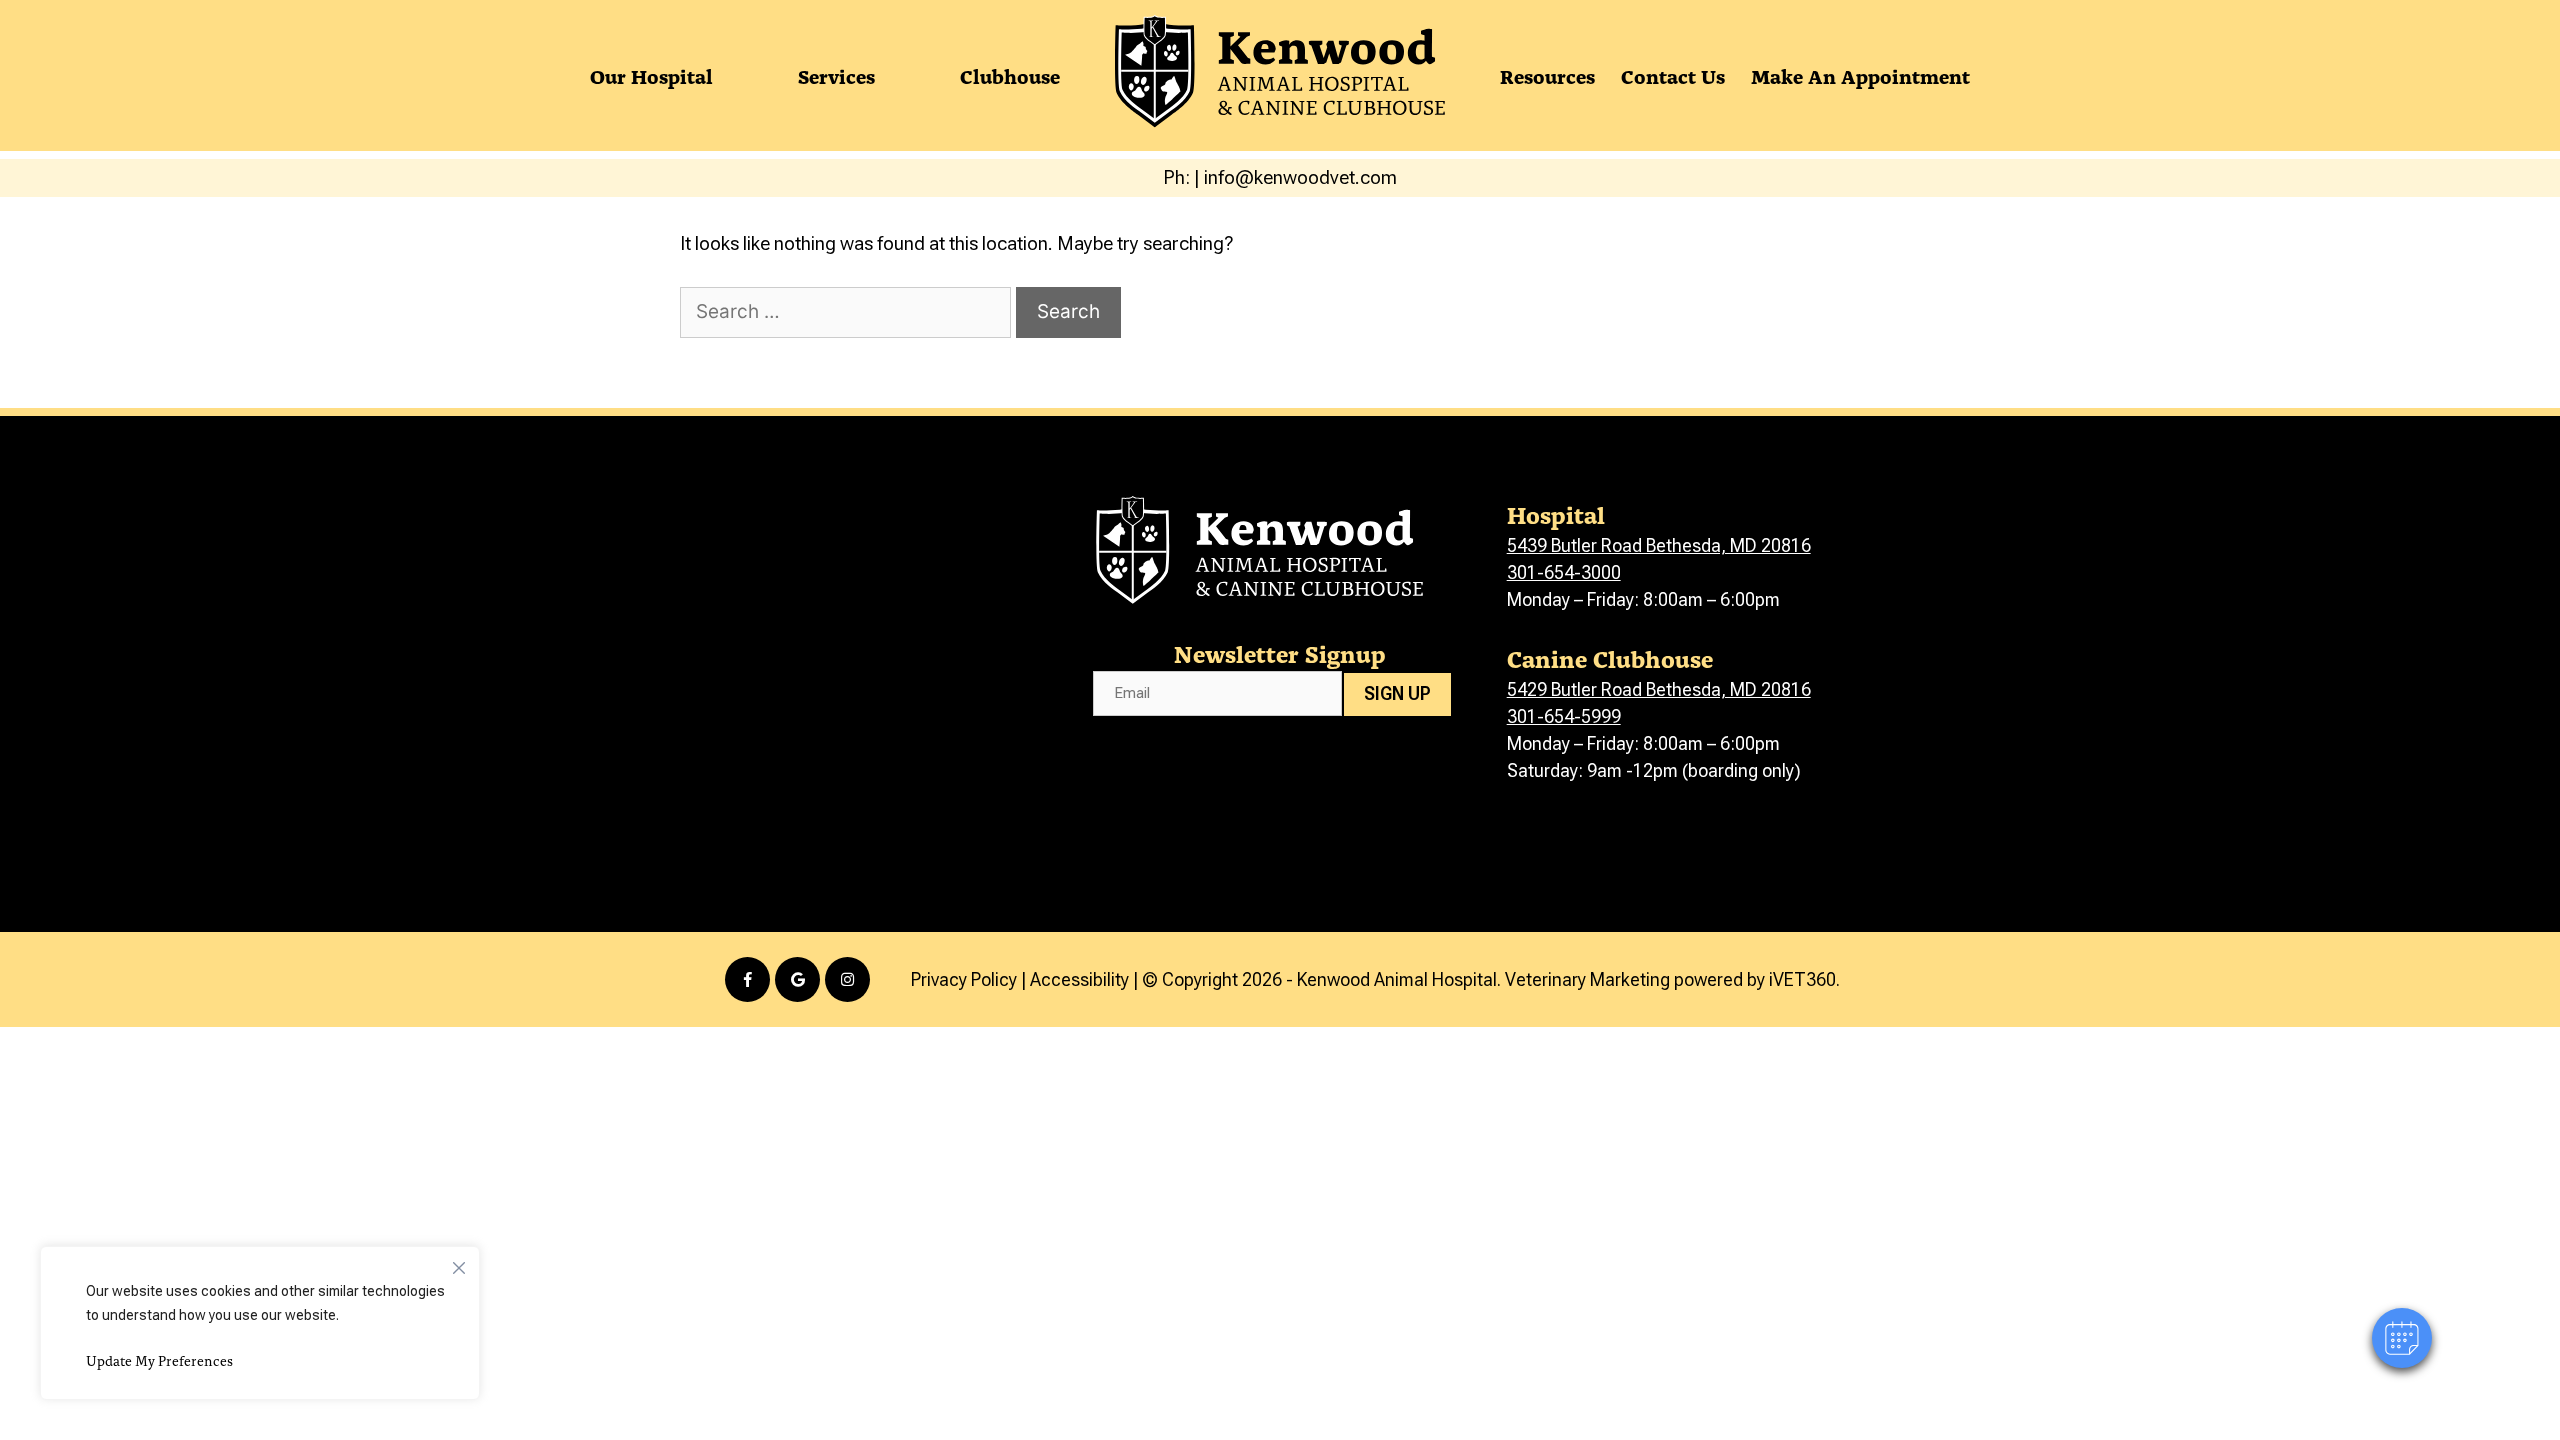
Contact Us (1673, 75)
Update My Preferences (159, 1360)
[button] (2402, 1338)
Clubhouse (1010, 75)
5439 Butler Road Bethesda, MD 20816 (1659, 545)
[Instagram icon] (847, 979)
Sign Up (1397, 693)
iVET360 (1802, 979)
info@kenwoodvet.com (1300, 177)
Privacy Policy (964, 979)
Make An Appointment (1860, 75)
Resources (1547, 75)
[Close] (459, 1263)
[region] (260, 1323)
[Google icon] (797, 979)
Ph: (1178, 177)
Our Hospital (651, 75)
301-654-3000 (1564, 572)
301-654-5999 (1564, 716)
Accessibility (1079, 979)
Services (836, 75)
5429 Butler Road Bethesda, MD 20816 (1659, 689)
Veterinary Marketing (1587, 979)
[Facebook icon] (747, 979)
